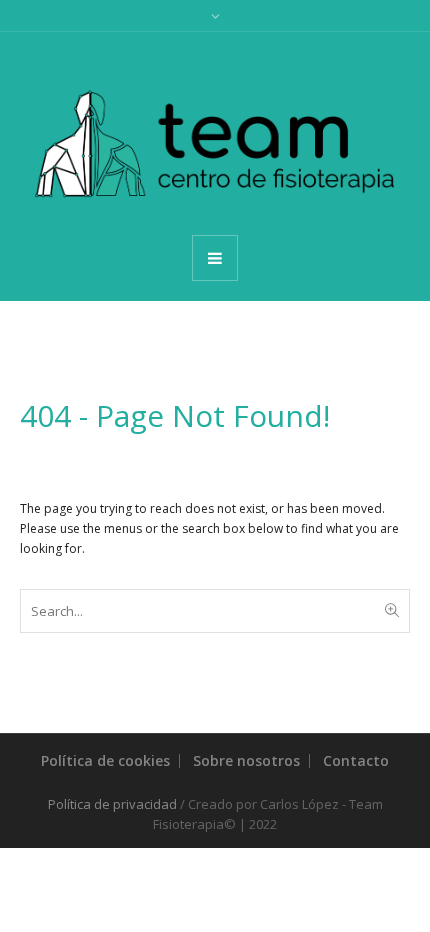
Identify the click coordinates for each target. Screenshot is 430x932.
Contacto (356, 760)
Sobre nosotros (246, 760)
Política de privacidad (112, 804)
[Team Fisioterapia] (215, 132)
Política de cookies (105, 760)
